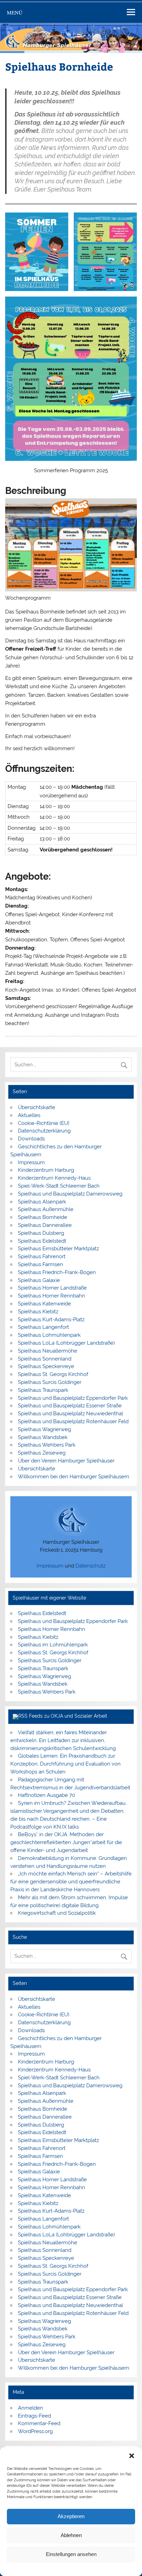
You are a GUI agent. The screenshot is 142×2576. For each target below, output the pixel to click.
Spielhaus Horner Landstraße (52, 1288)
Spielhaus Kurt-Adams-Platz (51, 1320)
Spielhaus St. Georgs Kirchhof (53, 1374)
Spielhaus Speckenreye (46, 1366)
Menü (15, 12)
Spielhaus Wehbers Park (47, 1445)
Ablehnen (71, 2535)
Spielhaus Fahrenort (42, 1256)
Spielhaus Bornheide (43, 1217)
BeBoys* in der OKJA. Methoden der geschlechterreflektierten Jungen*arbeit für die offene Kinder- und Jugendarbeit (66, 1842)
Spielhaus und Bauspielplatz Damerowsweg (70, 1194)
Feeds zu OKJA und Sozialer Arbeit (68, 1716)
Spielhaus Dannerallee (45, 1225)
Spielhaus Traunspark (43, 1390)
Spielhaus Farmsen (40, 1264)
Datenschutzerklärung (76, 2569)
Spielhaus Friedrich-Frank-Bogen (57, 1272)
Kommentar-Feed (39, 2423)
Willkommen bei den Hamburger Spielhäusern (74, 1477)
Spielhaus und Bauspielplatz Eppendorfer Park (73, 1398)
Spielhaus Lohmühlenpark (49, 1335)
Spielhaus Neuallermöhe (48, 1351)
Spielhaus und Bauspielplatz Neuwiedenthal (70, 1414)
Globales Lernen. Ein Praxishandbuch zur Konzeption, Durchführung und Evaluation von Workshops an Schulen (65, 1764)
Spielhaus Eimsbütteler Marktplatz (58, 1249)
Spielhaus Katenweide (44, 1304)
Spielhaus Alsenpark (42, 1202)
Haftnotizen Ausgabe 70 (47, 1795)
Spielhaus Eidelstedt (42, 1241)
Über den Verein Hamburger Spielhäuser (66, 1461)
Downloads (31, 1139)
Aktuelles (29, 1115)
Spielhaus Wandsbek (43, 1437)
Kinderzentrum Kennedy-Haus (54, 1178)
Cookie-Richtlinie (38, 2569)
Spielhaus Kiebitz (38, 1312)
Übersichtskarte (37, 1107)
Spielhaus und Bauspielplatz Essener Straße (70, 1406)
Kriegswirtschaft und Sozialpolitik (57, 1913)
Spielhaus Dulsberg (41, 1233)
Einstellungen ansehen (71, 2554)
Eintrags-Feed (34, 2416)
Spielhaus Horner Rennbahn (52, 1296)
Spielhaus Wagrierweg (44, 1429)
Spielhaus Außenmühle (46, 1209)
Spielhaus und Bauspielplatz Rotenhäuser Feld (73, 1421)
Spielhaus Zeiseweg (42, 1453)
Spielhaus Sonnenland (45, 1359)
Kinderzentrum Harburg (46, 1170)
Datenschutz (90, 1566)
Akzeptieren (71, 2516)
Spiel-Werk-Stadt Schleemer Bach (59, 1186)
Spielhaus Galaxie (39, 1280)
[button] (132, 2456)
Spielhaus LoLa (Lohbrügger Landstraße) (66, 1343)
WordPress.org (35, 2431)
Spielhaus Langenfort (43, 1327)
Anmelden (31, 2408)
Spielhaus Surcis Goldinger (50, 1382)
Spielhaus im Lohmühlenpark (53, 1645)
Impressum (108, 2569)
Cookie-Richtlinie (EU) (44, 1123)
